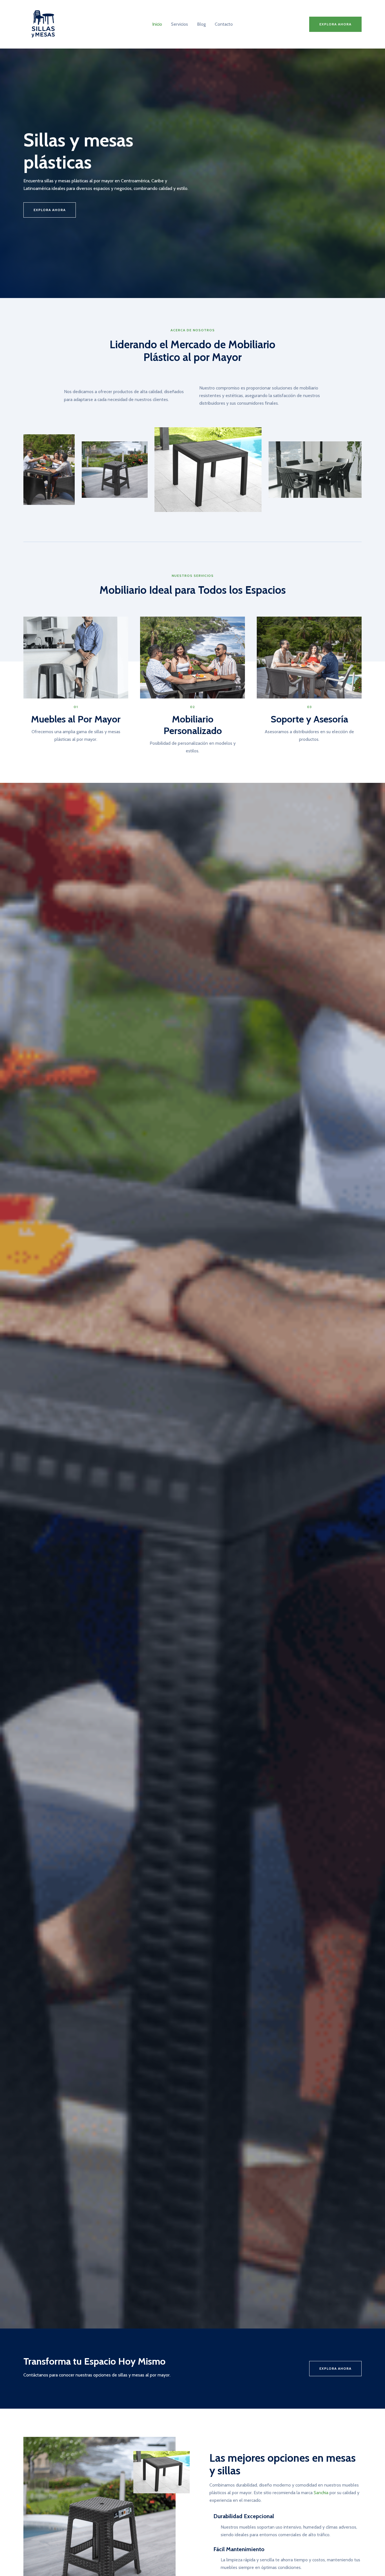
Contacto (224, 24)
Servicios (180, 24)
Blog (201, 24)
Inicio (157, 24)
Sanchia (321, 2493)
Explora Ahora (335, 2368)
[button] (335, 24)
